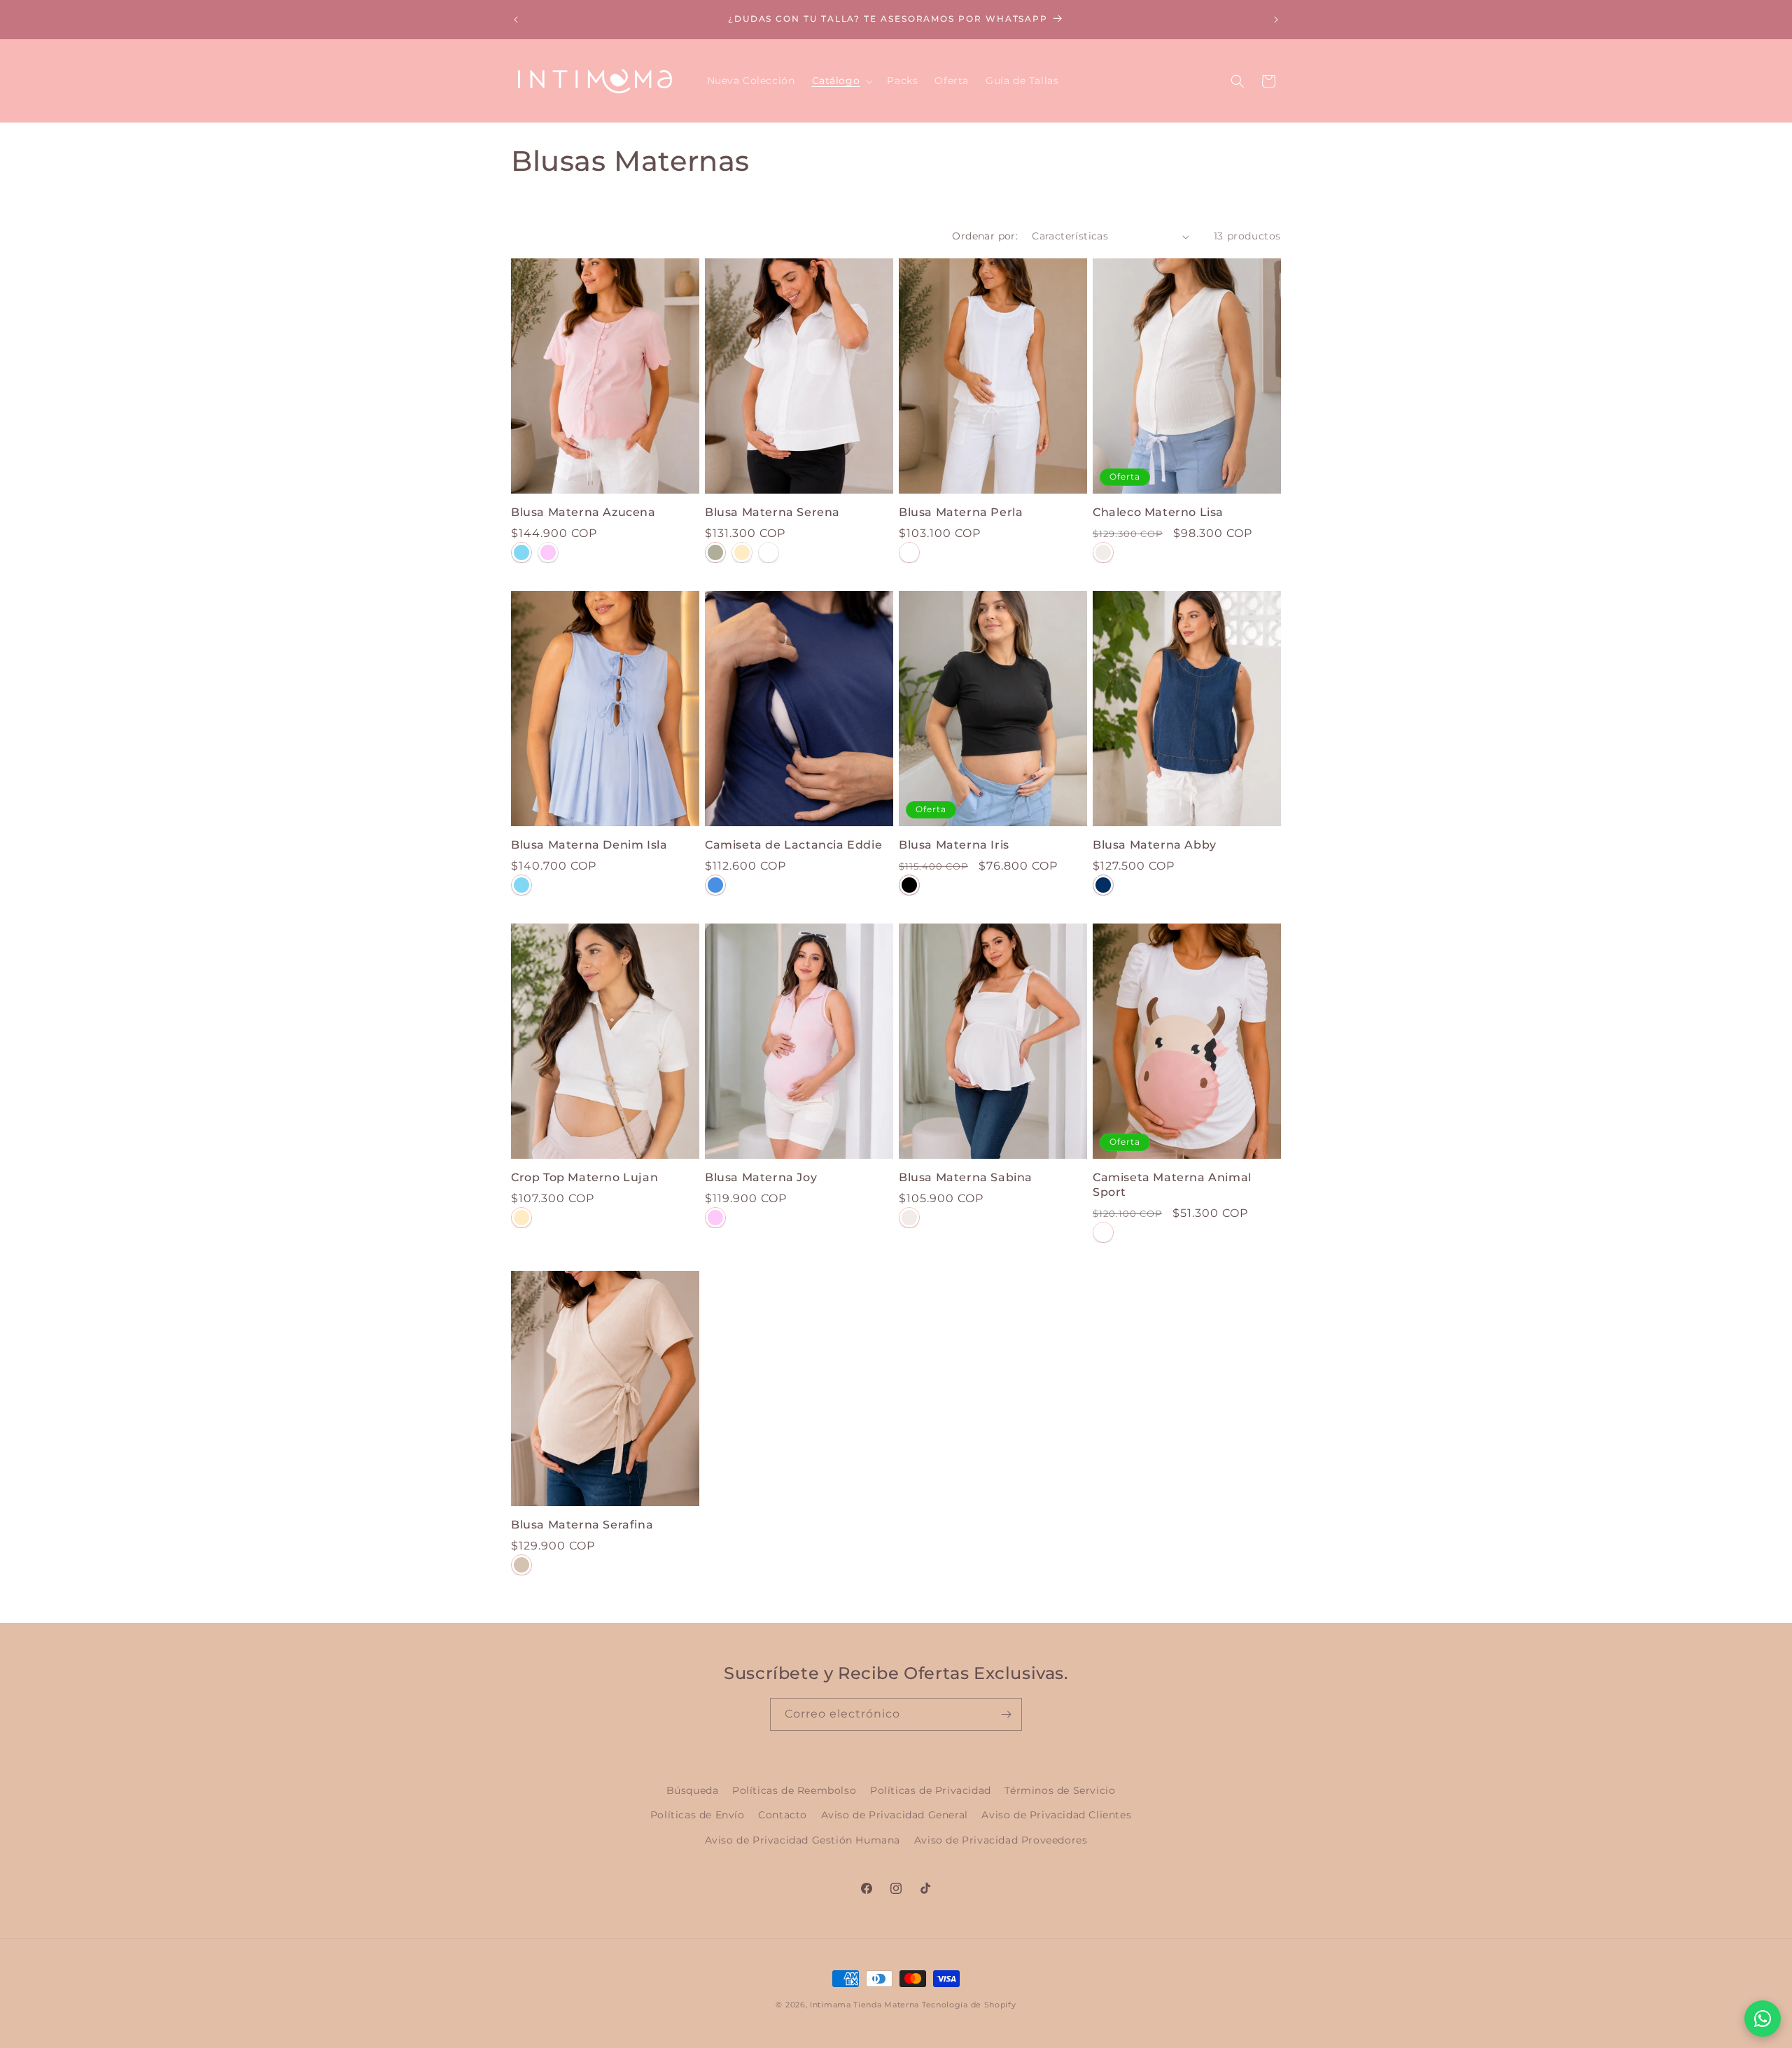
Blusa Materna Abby (1155, 845)
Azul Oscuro (1103, 885)
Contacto (783, 1815)
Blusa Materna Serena (772, 512)
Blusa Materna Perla (961, 512)
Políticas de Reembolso (794, 1790)
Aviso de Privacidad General (895, 1815)
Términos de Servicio (1060, 1790)
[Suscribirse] (1006, 1714)
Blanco (769, 552)
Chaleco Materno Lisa (1158, 512)
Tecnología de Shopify (969, 2005)
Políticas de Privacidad (931, 1790)
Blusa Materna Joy (761, 1177)
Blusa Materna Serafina (582, 1525)
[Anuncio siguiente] (1276, 20)
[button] (841, 81)
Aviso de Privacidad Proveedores (1001, 1840)
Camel (742, 552)
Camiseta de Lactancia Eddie (793, 845)
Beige (521, 1565)
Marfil (521, 1218)
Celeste (521, 552)
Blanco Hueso (1103, 552)
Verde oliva (715, 552)
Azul (715, 885)
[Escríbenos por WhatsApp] (1763, 2019)
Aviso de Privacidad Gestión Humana (803, 1840)
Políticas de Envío (698, 1815)
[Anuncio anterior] (516, 20)
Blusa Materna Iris (954, 845)
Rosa (548, 552)
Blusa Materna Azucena (583, 512)
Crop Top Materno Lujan (584, 1177)
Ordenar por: (985, 236)
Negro (909, 885)
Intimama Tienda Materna (864, 2005)
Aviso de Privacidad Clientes (1056, 1815)
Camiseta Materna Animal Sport (1172, 1185)
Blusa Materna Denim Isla (589, 845)
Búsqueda (693, 1790)
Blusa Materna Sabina (966, 1177)
